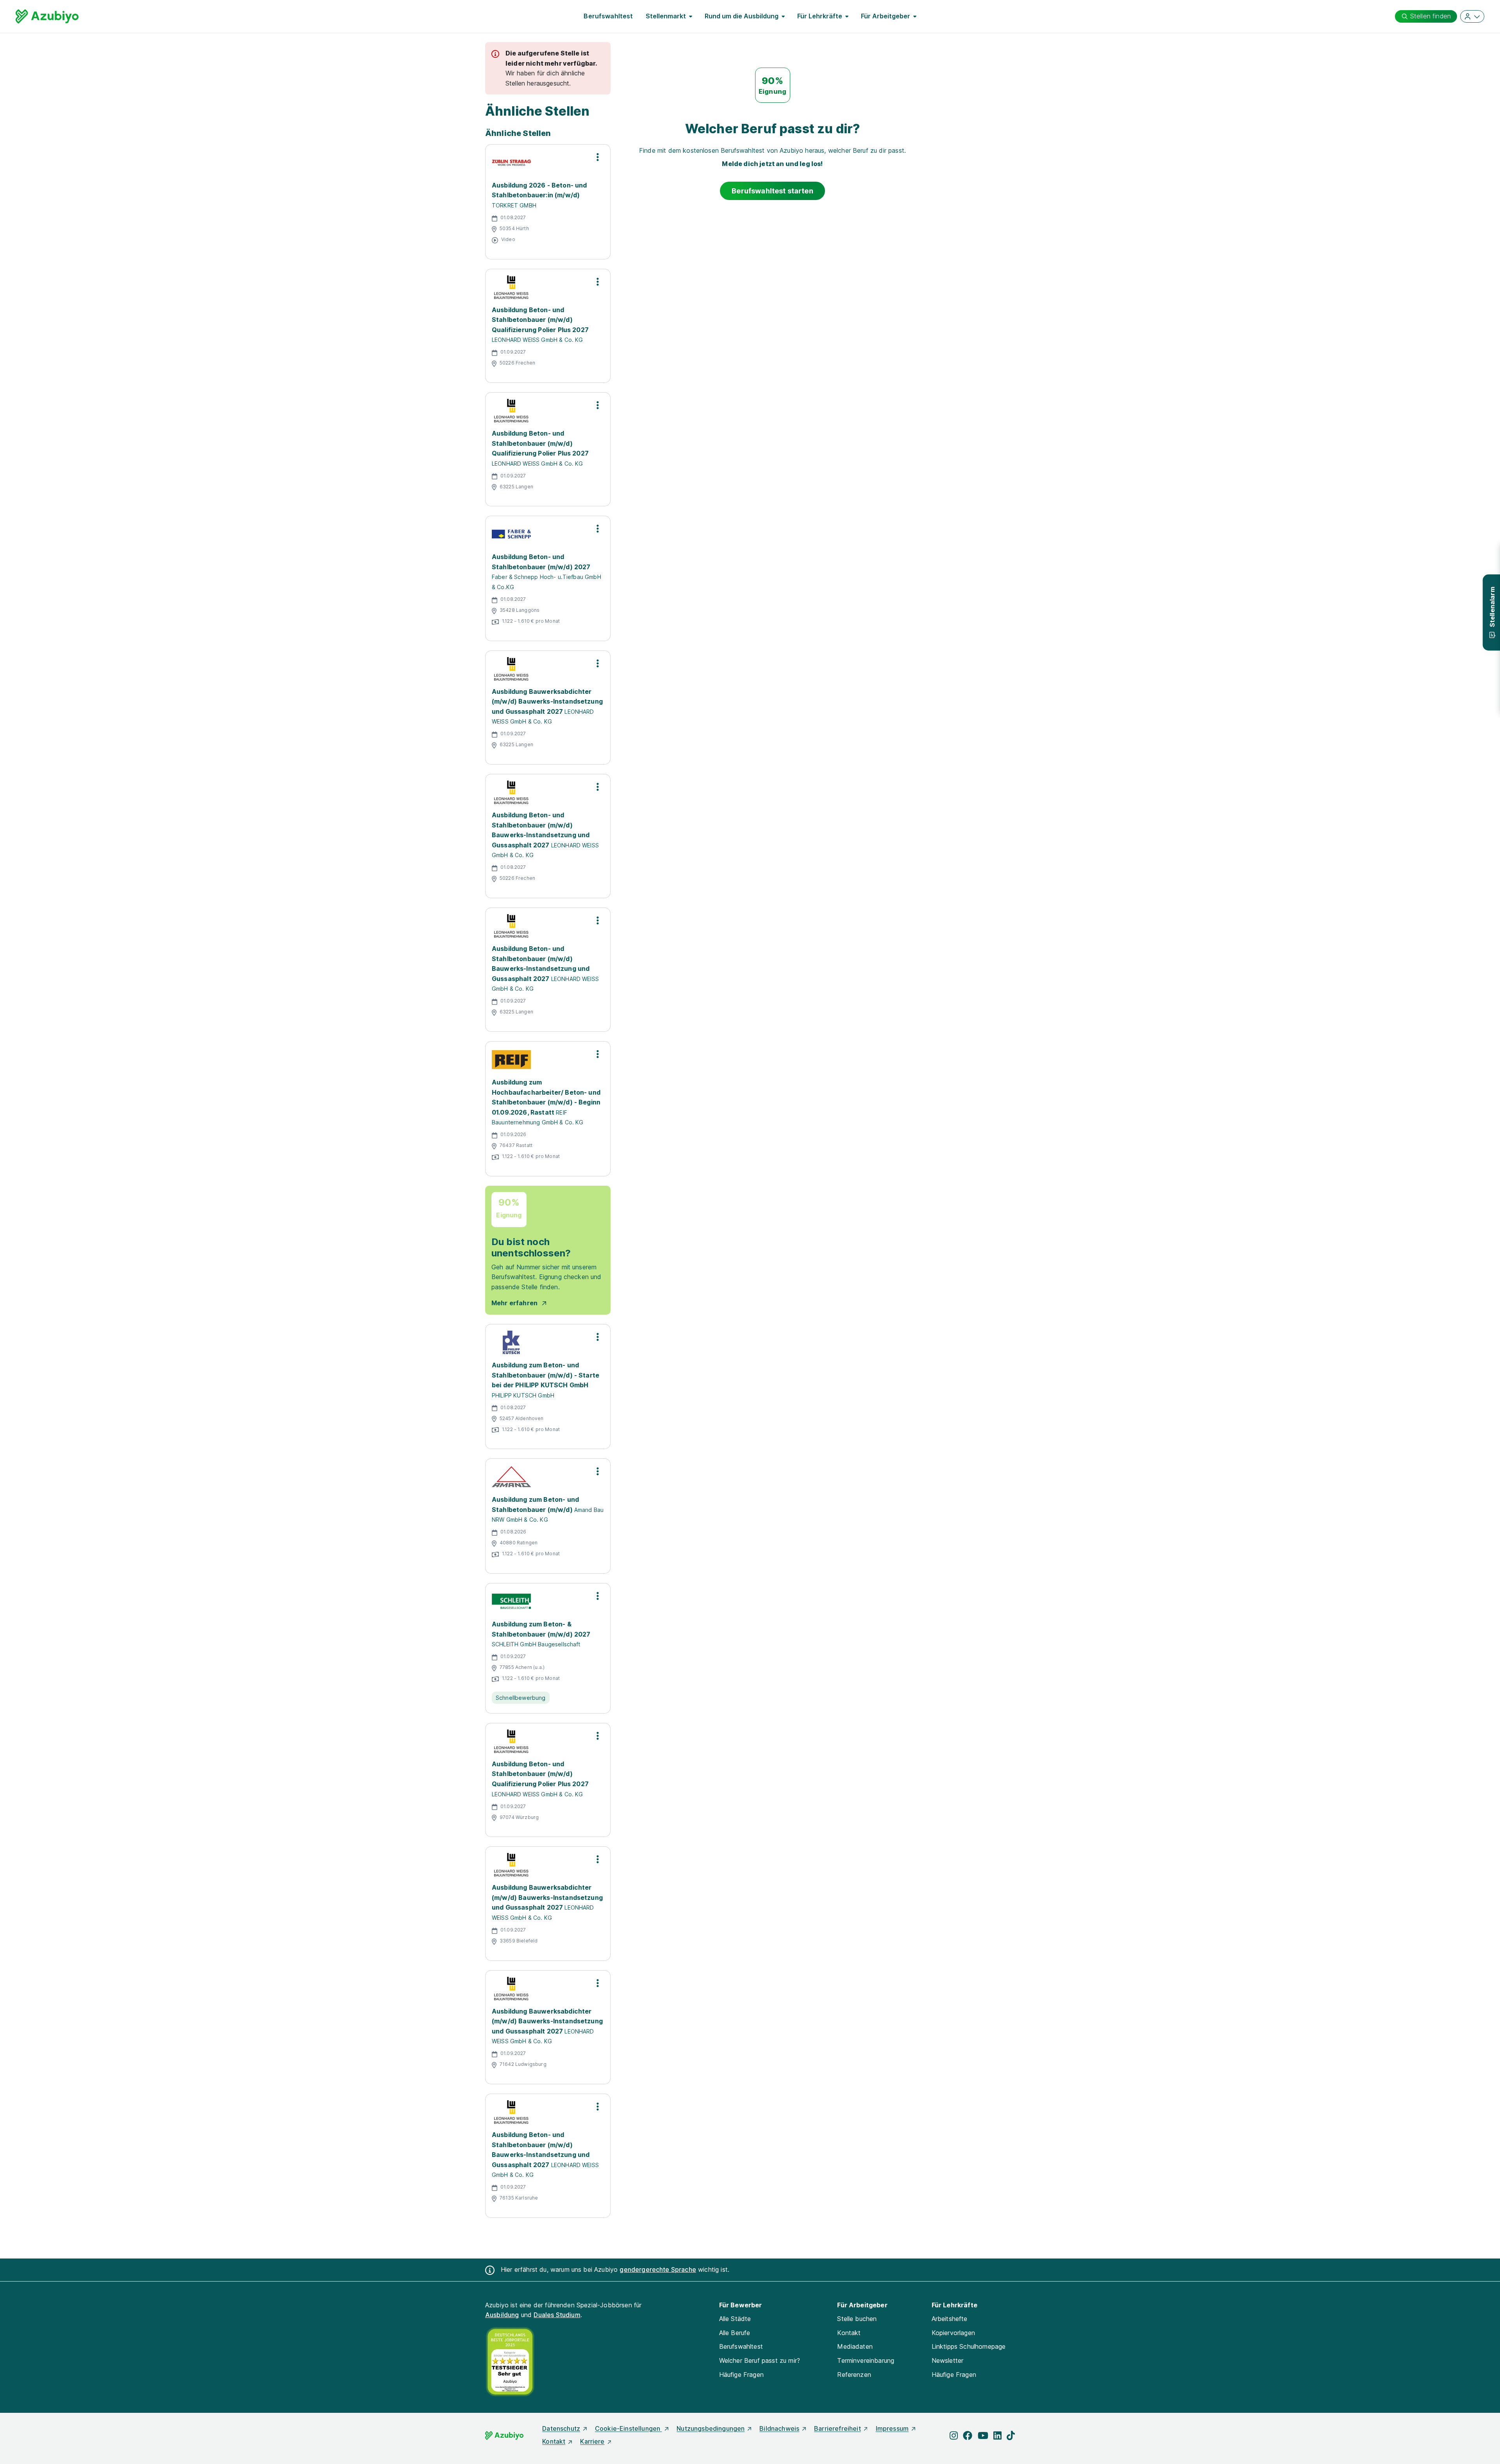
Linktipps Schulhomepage (969, 2346)
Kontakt (849, 2333)
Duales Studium (557, 2315)
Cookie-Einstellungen (628, 2428)
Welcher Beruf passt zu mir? (760, 2360)
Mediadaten (855, 2346)
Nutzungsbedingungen (711, 2428)
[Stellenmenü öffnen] (598, 157)
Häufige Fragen (741, 2375)
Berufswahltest (608, 16)
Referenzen (854, 2375)
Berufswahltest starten (772, 191)
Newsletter (948, 2360)
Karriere (592, 2441)
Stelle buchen (857, 2319)
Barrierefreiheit (837, 2428)
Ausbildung (502, 2315)
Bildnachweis (779, 2428)
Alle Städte (735, 2319)
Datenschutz (561, 2428)
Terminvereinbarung (866, 2360)
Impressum (892, 2428)
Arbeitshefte (950, 2319)
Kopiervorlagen (953, 2333)
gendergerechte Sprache (658, 2269)
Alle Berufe (735, 2333)
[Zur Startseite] (47, 16)
